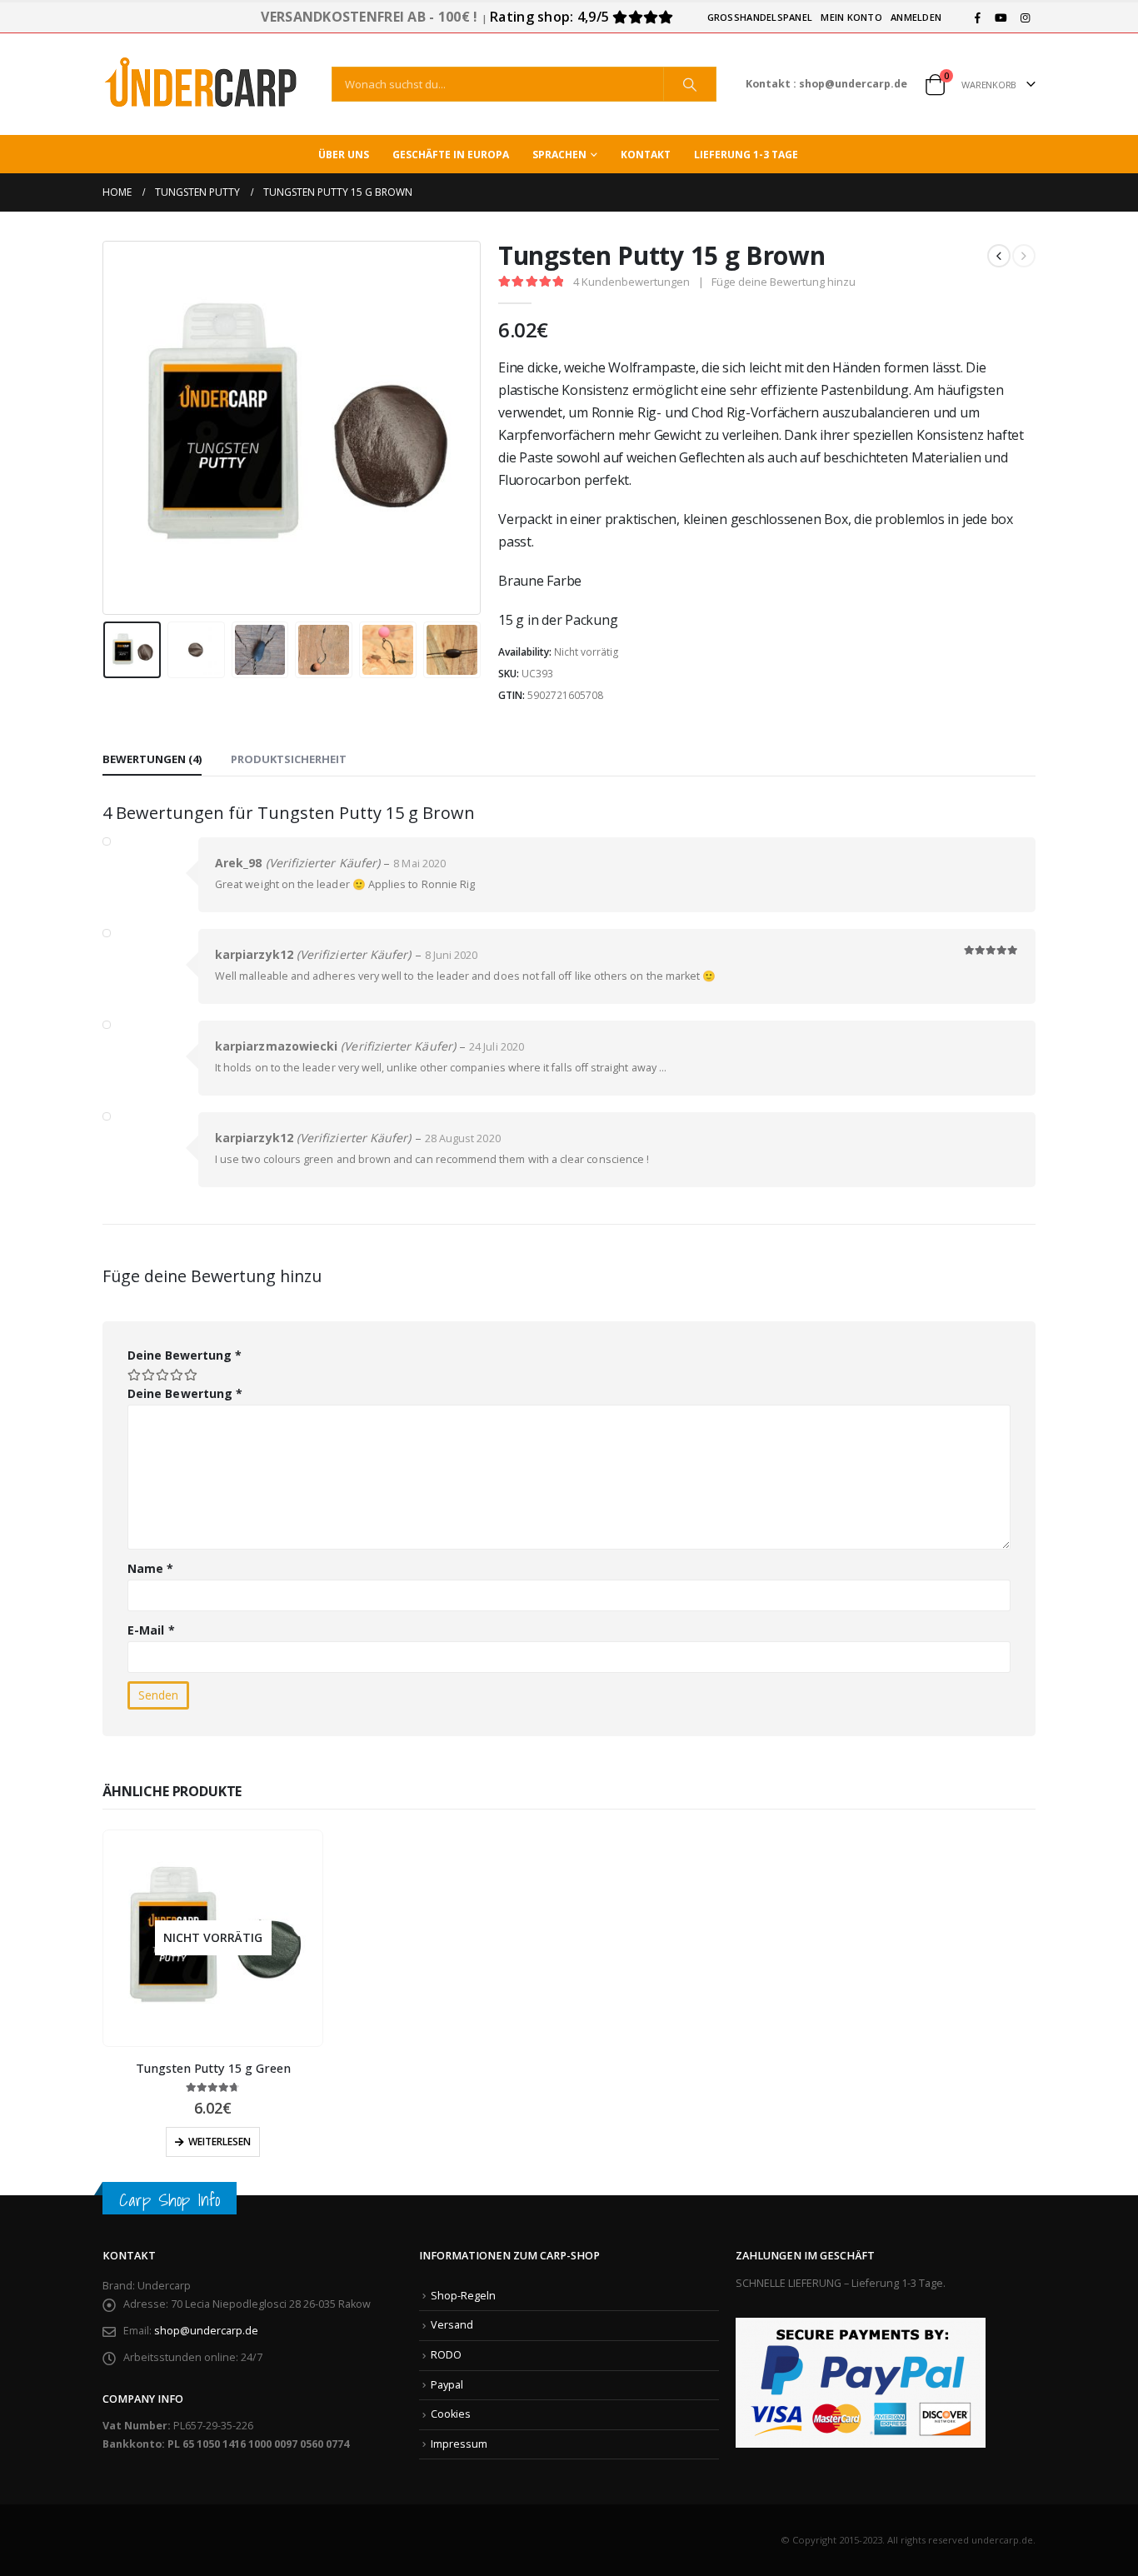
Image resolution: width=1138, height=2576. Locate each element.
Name (150, 1568)
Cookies (451, 2414)
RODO (446, 2355)
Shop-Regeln (463, 2296)
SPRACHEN (559, 155)
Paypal (447, 2385)
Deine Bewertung (185, 1355)
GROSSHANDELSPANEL (760, 17)
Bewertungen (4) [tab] (152, 759)
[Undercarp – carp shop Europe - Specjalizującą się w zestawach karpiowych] (202, 84)
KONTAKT (646, 155)
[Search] (690, 84)
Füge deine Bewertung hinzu (784, 282)
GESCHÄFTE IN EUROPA (451, 155)
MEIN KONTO (851, 17)
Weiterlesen (220, 2142)
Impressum (459, 2444)
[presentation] (107, 427)
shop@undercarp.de (206, 2331)
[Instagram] (1025, 17)
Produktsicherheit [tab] (289, 759)
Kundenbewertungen (631, 282)
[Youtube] (1001, 17)
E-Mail (151, 1630)
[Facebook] (977, 17)
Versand (452, 2325)
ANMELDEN (916, 17)
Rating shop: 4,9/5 (551, 17)
